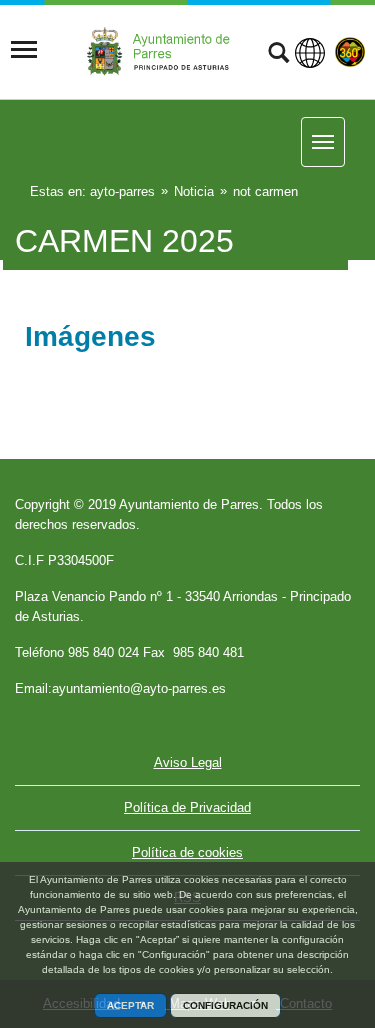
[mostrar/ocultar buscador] (278, 55)
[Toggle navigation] (24, 50)
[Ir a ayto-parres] (164, 50)
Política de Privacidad (187, 807)
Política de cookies (187, 852)
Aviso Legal (188, 762)
